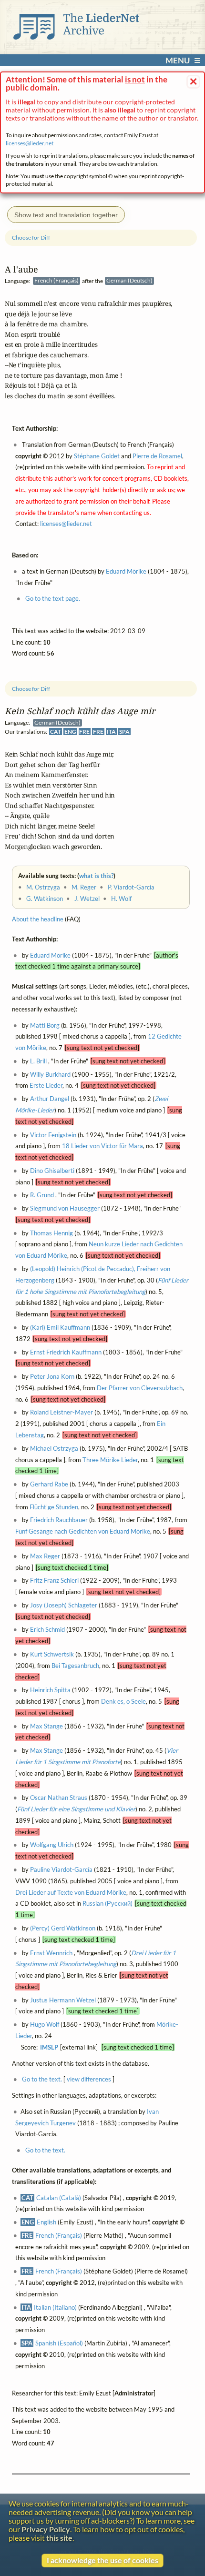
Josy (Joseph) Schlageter (64, 1605)
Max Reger (45, 1556)
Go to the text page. (53, 599)
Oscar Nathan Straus (59, 1798)
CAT (56, 732)
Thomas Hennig (51, 1233)
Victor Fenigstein (53, 1135)
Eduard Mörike (50, 955)
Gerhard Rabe (49, 1484)
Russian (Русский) (108, 1904)
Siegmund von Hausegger (65, 1208)
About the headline (38, 919)
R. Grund (42, 1195)
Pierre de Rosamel (157, 456)
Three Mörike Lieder (110, 1460)
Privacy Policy (46, 2529)
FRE (84, 732)
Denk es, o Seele (123, 1701)
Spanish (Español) (59, 2343)
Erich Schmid (47, 1630)
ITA (111, 732)
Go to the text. (42, 2080)
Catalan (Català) (59, 2198)
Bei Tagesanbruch (75, 1666)
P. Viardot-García (131, 887)
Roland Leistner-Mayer (61, 1413)
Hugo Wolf (45, 2025)
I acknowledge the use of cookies (102, 2560)
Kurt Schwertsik (52, 1654)
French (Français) (59, 2235)
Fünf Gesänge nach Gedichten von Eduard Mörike (83, 1532)
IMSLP (49, 2047)
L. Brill (38, 1061)
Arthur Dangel (50, 1099)
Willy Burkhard (50, 1074)
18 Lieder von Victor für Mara (102, 1146)
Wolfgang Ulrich (52, 1845)
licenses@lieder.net (30, 143)
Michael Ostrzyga (54, 1448)
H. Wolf (121, 899)
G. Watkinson (45, 899)
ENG (70, 732)
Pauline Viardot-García (61, 1869)
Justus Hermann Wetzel (63, 2000)
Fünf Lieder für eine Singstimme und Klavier (76, 1809)
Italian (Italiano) (55, 2307)
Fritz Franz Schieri (54, 1581)
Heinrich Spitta (50, 1690)
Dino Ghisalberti (52, 1171)
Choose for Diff (31, 689)
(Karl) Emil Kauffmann (60, 1327)
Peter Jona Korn (52, 1376)
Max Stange (46, 1726)
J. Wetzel (87, 899)
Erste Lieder (46, 1086)
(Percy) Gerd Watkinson (63, 1928)
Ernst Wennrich (51, 1953)
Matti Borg (45, 1025)
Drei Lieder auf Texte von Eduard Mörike (71, 1892)
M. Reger (84, 887)
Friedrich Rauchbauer (59, 1520)
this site (59, 2538)
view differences (89, 2080)
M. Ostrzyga (43, 887)
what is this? (96, 876)
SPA (124, 732)
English (46, 2222)
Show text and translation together (66, 215)
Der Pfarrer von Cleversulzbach (140, 1388)
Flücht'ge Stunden (54, 1507)
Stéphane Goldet (97, 456)
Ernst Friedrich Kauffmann (66, 1352)
